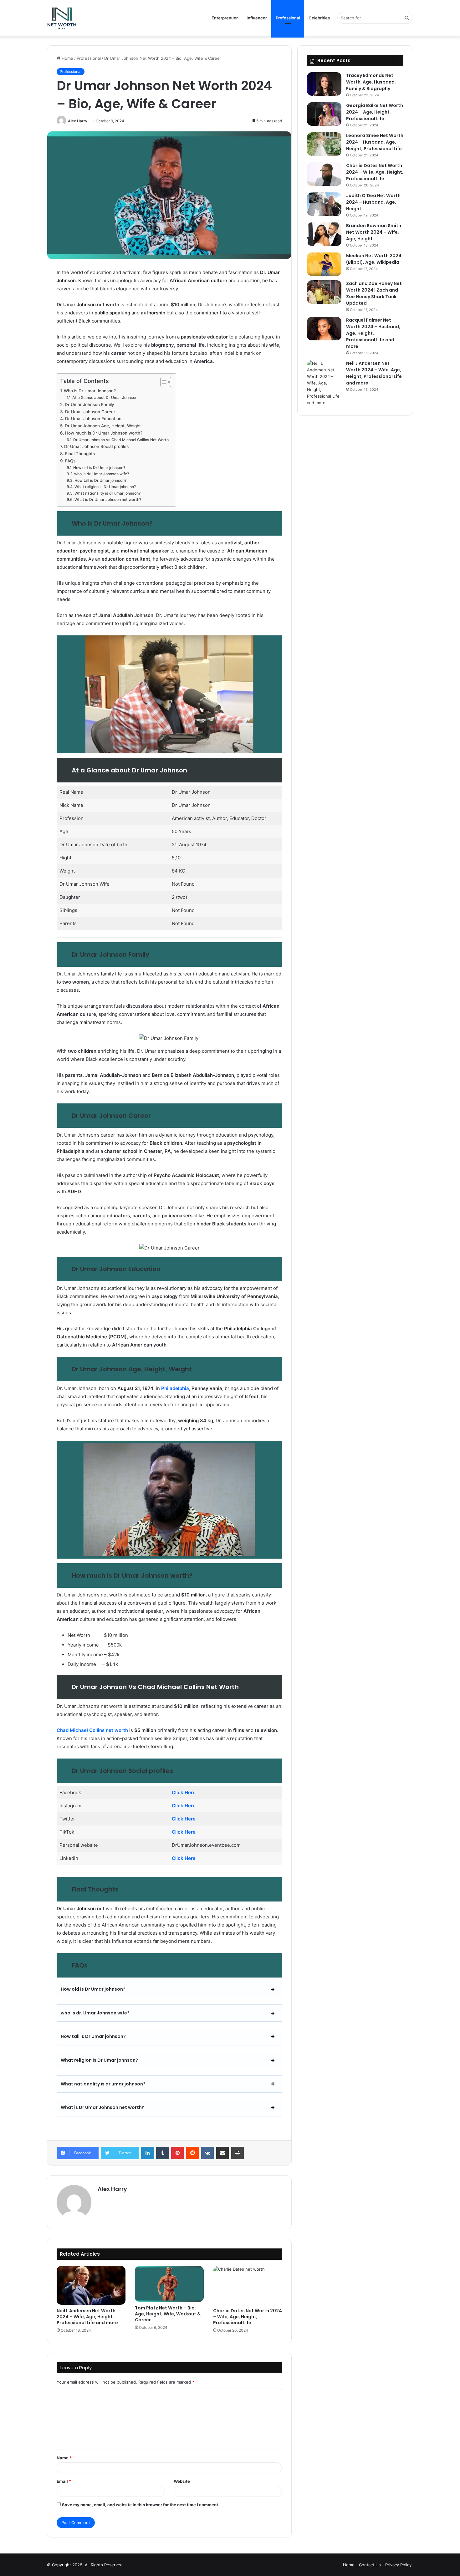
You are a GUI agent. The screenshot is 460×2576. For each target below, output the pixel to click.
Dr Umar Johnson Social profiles (96, 446)
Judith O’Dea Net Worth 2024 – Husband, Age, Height (373, 202)
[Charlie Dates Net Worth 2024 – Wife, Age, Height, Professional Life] (248, 2285)
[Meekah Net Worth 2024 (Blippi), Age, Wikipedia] (324, 264)
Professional (288, 18)
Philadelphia (175, 1388)
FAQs (70, 461)
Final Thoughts (80, 454)
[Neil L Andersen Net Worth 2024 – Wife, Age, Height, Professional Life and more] (91, 2285)
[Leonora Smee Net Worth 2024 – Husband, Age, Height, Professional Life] (324, 144)
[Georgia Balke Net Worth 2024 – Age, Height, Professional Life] (324, 114)
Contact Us (370, 2565)
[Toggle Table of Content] (163, 382)
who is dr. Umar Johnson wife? (101, 474)
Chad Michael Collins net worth (92, 1730)
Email (64, 2481)
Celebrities (319, 18)
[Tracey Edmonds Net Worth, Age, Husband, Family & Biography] (324, 84)
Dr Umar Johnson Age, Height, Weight (103, 426)
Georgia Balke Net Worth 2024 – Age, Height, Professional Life (375, 112)
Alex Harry (78, 121)
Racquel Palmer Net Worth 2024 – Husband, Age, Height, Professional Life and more (373, 333)
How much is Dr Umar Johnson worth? (104, 433)
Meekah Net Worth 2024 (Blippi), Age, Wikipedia (374, 259)
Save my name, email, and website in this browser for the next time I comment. (141, 2505)
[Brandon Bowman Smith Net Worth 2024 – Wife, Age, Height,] (324, 234)
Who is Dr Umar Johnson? (90, 391)
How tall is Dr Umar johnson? (100, 480)
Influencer (257, 18)
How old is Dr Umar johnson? (99, 468)
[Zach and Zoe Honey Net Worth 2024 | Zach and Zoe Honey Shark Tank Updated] (324, 292)
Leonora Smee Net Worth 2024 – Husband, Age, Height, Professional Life (375, 142)
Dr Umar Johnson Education (93, 419)
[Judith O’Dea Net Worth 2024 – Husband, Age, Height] (324, 204)
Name (64, 2458)
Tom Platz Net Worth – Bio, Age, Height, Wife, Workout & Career (168, 2314)
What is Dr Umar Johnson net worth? (108, 499)
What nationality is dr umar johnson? (107, 493)
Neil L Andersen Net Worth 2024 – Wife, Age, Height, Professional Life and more (87, 2317)
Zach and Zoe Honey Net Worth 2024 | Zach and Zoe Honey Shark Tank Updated (374, 293)
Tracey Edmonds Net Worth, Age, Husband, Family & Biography (371, 82)
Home (67, 58)
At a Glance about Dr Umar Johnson (105, 397)
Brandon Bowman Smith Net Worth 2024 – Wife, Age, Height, (374, 232)
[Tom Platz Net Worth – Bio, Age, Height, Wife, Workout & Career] (169, 2284)
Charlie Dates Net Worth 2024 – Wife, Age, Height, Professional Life (248, 2317)
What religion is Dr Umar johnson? (105, 487)
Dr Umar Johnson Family (90, 405)
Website (182, 2481)
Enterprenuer (225, 18)
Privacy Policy (398, 2565)
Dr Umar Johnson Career (90, 412)
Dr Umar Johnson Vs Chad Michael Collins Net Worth (121, 440)
